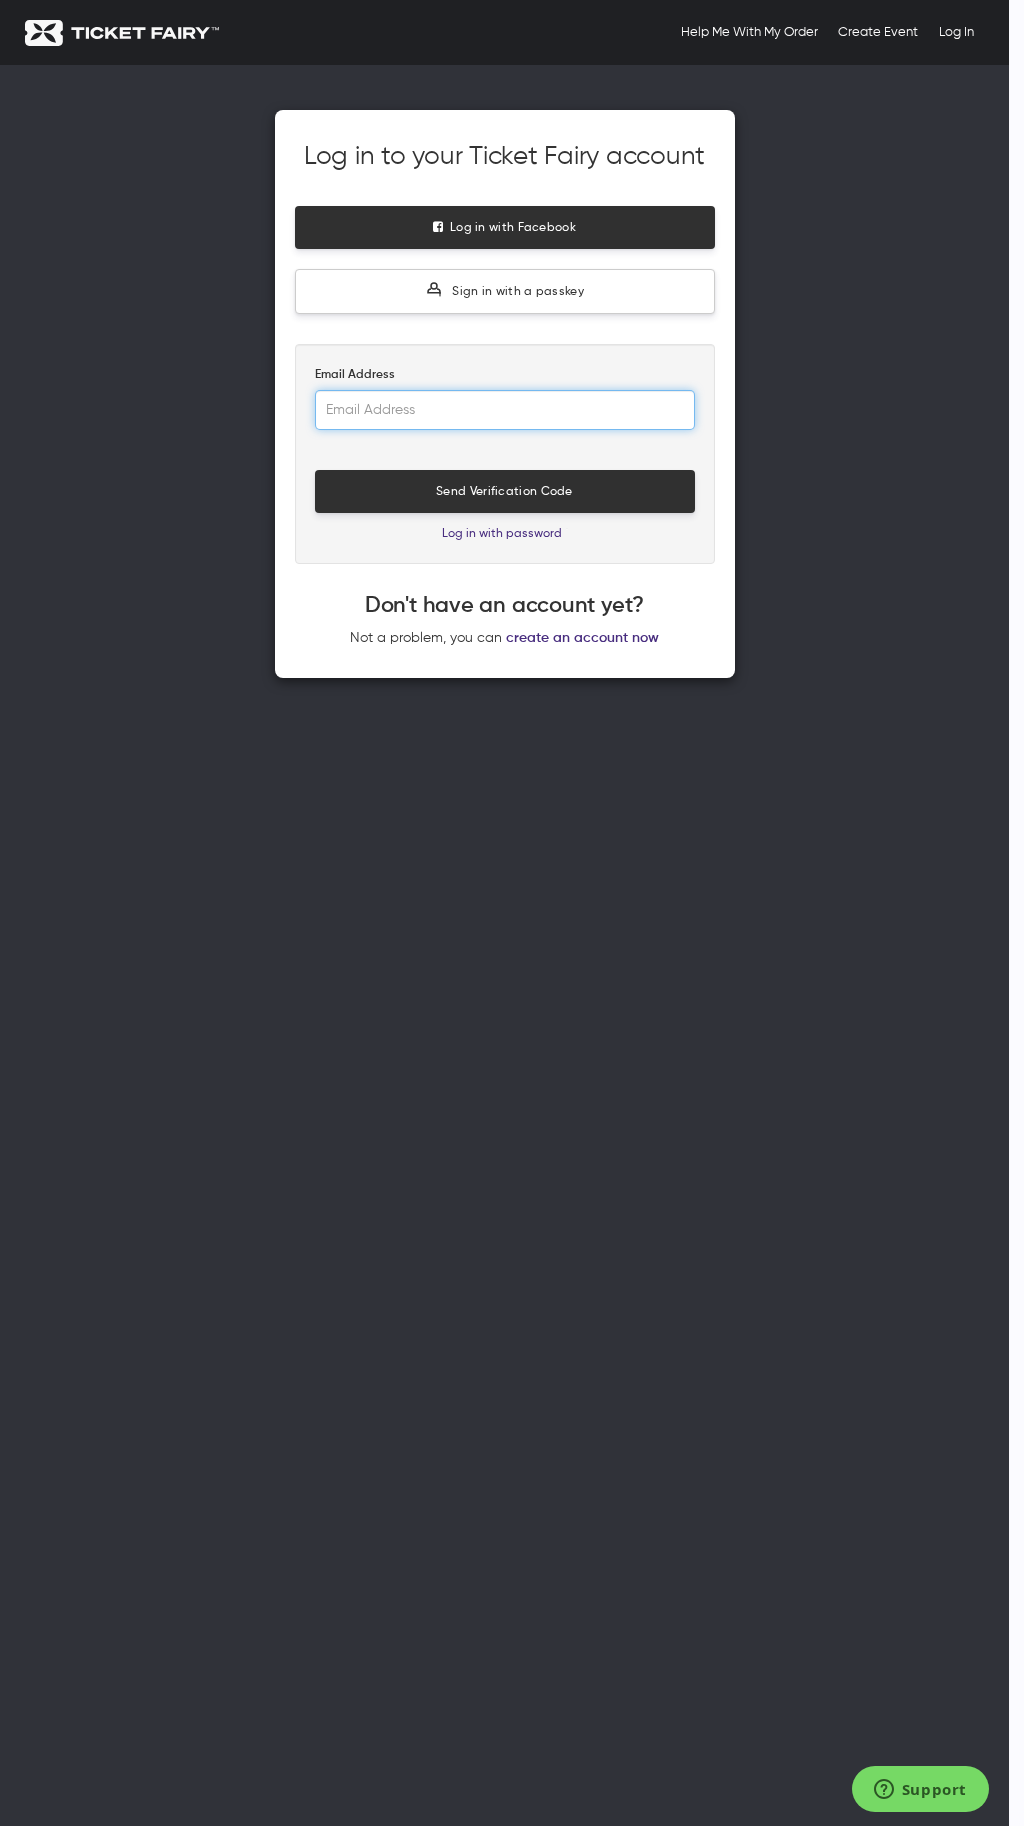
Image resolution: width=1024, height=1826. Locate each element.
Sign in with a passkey (516, 292)
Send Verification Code (504, 492)
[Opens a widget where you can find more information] (920, 1791)
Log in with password (502, 534)
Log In (956, 32)
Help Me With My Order (749, 32)
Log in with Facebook (509, 228)
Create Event (878, 32)
